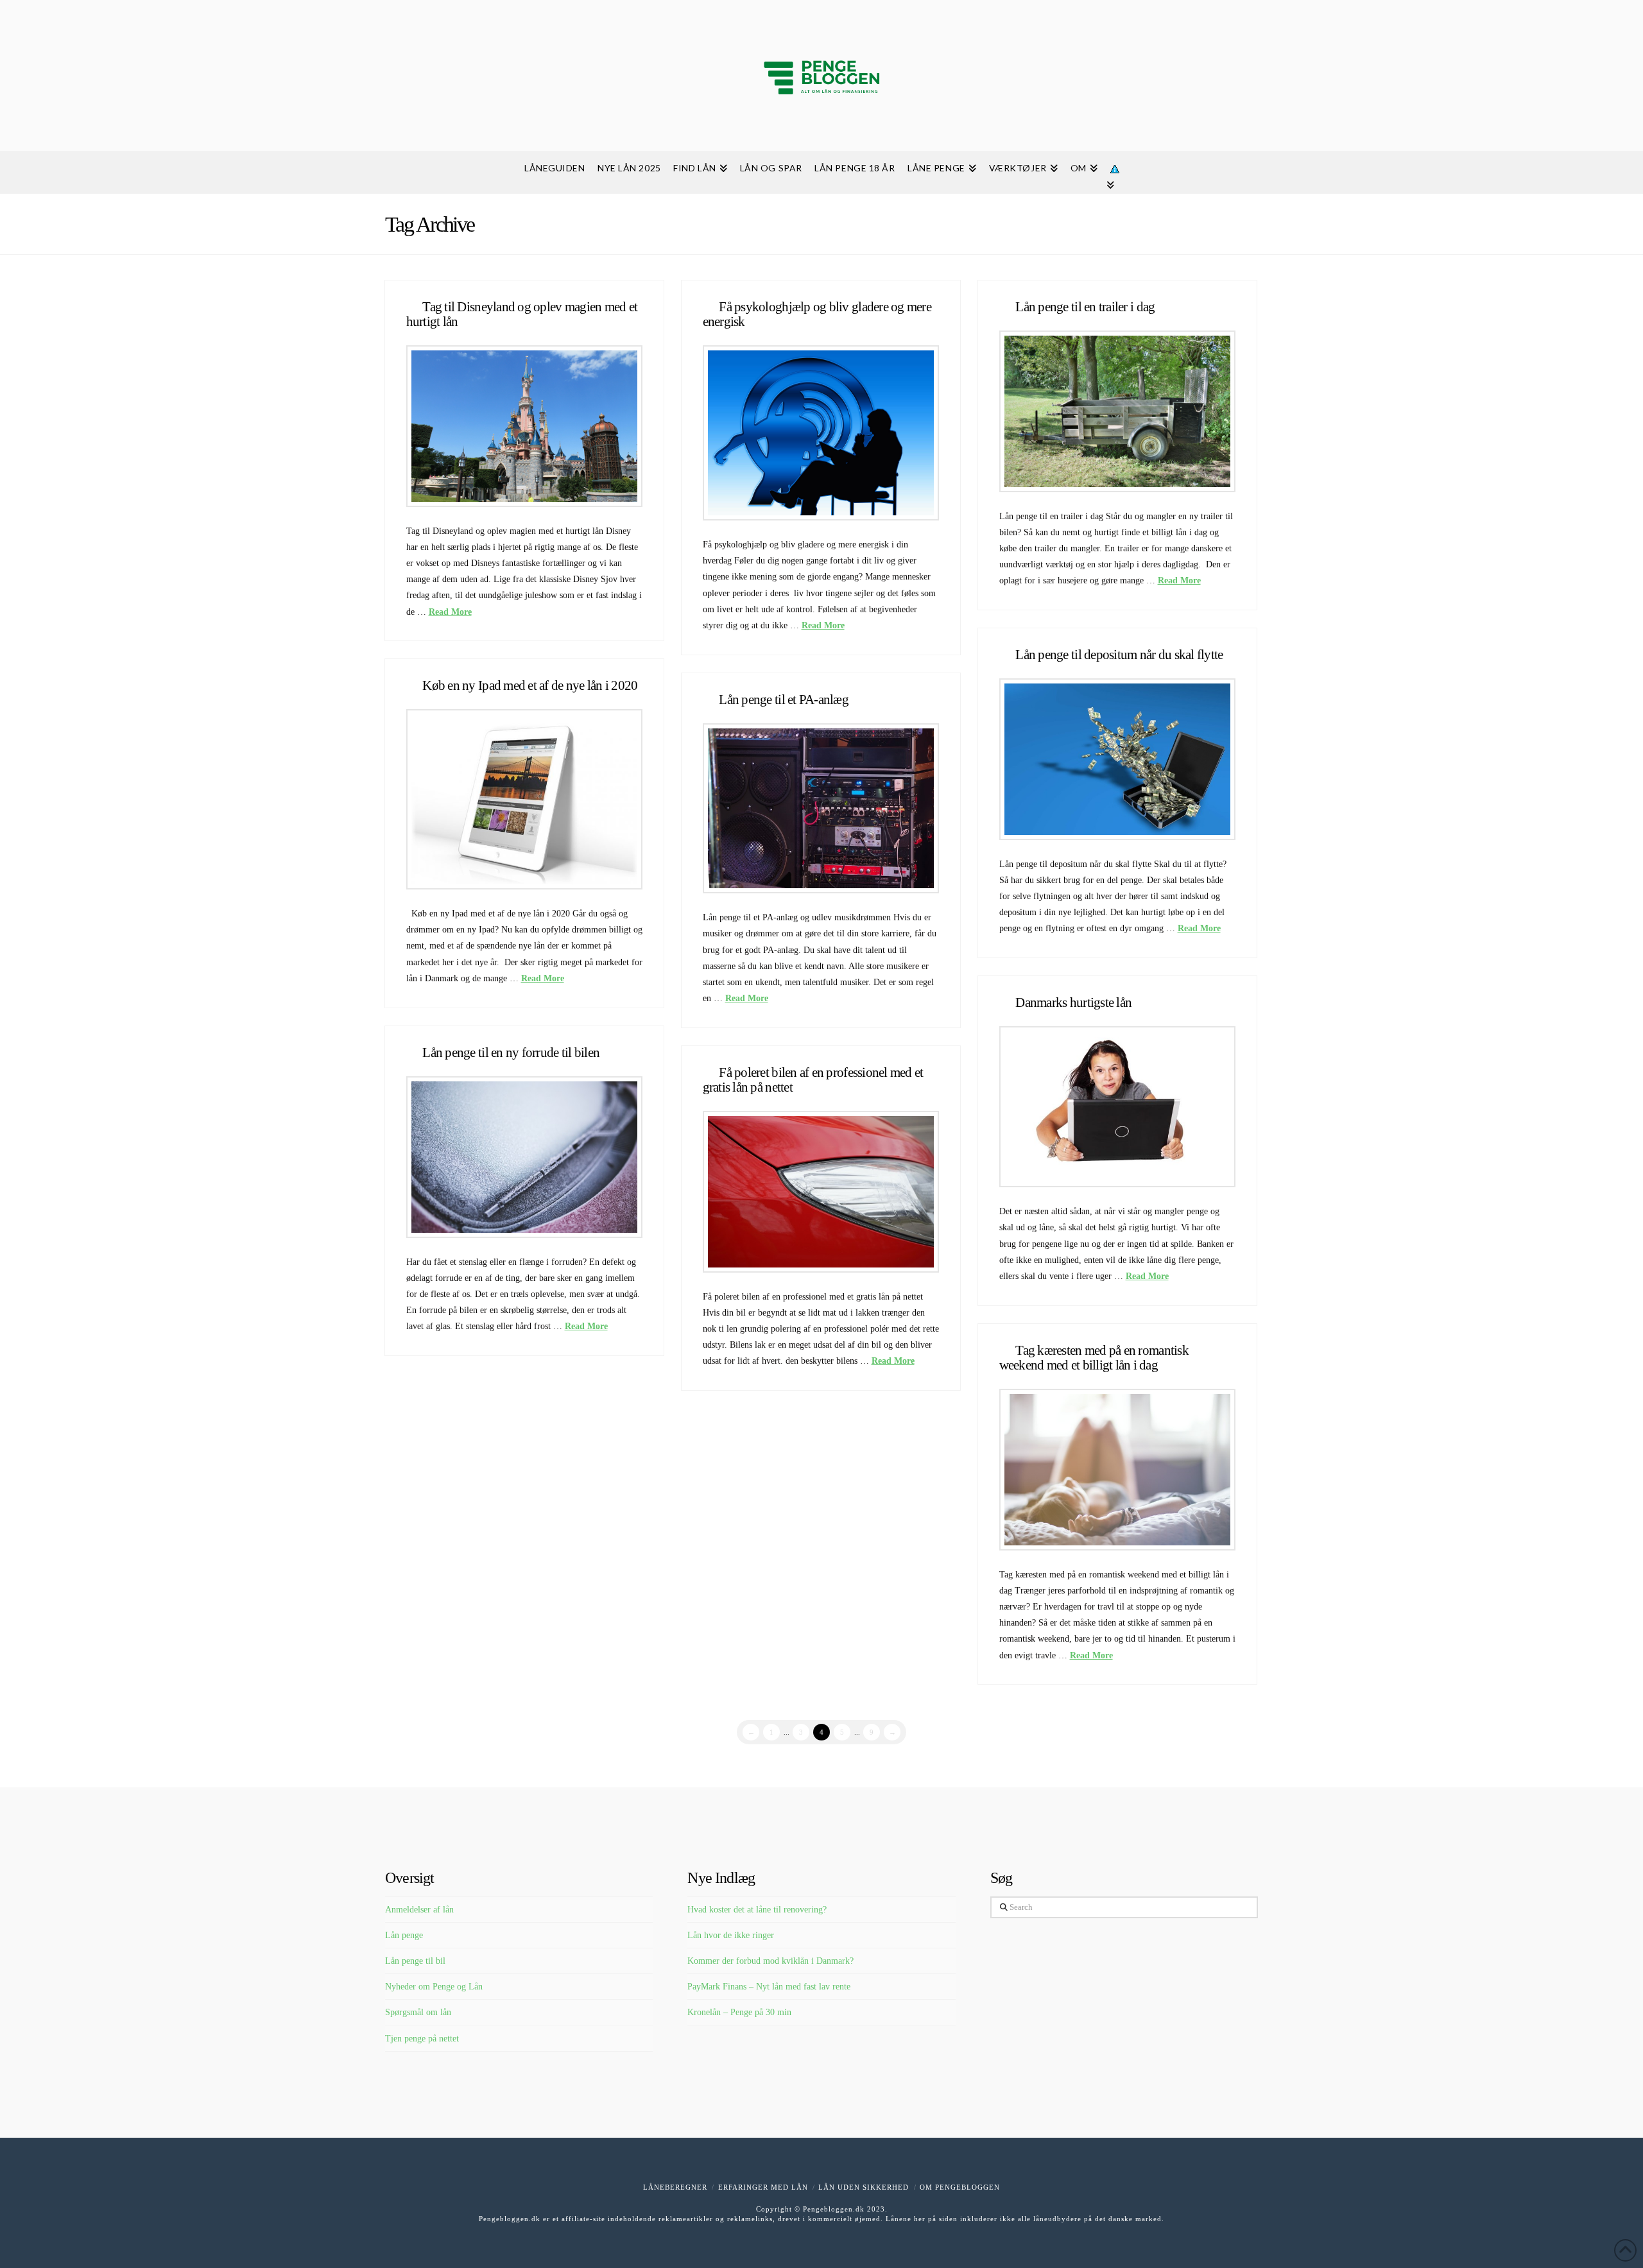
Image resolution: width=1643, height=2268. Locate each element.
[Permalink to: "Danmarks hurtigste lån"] (1118, 1107)
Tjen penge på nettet (422, 2039)
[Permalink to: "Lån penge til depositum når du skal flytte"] (1118, 759)
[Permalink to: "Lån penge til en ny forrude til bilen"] (525, 1157)
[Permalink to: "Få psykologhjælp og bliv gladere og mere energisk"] (821, 433)
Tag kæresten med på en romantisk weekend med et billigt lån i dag (1094, 1358)
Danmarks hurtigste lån (1073, 1002)
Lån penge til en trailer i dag (1085, 307)
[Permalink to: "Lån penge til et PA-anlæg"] (821, 808)
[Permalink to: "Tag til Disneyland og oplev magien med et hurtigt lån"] (525, 426)
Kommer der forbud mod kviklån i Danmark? (770, 1961)
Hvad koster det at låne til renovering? (757, 1910)
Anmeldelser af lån (419, 1910)
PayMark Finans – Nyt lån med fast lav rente (769, 1987)
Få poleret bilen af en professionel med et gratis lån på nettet (813, 1080)
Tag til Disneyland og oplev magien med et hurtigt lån (522, 314)
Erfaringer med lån (763, 2187)
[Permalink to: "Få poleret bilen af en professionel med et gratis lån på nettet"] (821, 1191)
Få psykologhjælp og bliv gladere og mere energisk (817, 314)
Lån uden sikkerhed (864, 2187)
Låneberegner (675, 2187)
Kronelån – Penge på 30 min (739, 2012)
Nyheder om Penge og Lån (434, 1987)
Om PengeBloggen (960, 2187)
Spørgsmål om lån (418, 2012)
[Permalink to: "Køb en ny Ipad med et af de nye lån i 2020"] (525, 799)
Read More (450, 612)
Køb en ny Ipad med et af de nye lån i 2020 (530, 685)
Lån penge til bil (415, 1961)
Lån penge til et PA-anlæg (784, 700)
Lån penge (404, 1935)
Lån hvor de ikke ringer (731, 1935)
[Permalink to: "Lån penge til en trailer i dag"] (1118, 411)
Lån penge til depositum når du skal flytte (1119, 655)
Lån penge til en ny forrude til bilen (511, 1052)
